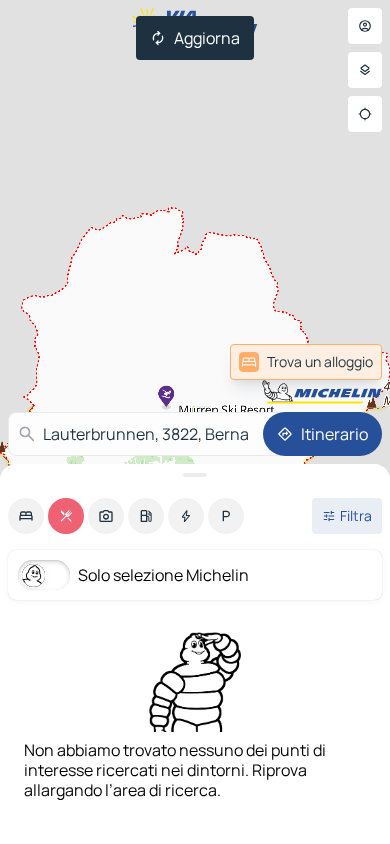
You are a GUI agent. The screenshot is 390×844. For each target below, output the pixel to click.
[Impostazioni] (365, 70)
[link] (333, 362)
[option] (26, 516)
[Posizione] (365, 114)
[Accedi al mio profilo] (365, 26)
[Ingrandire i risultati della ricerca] (195, 475)
